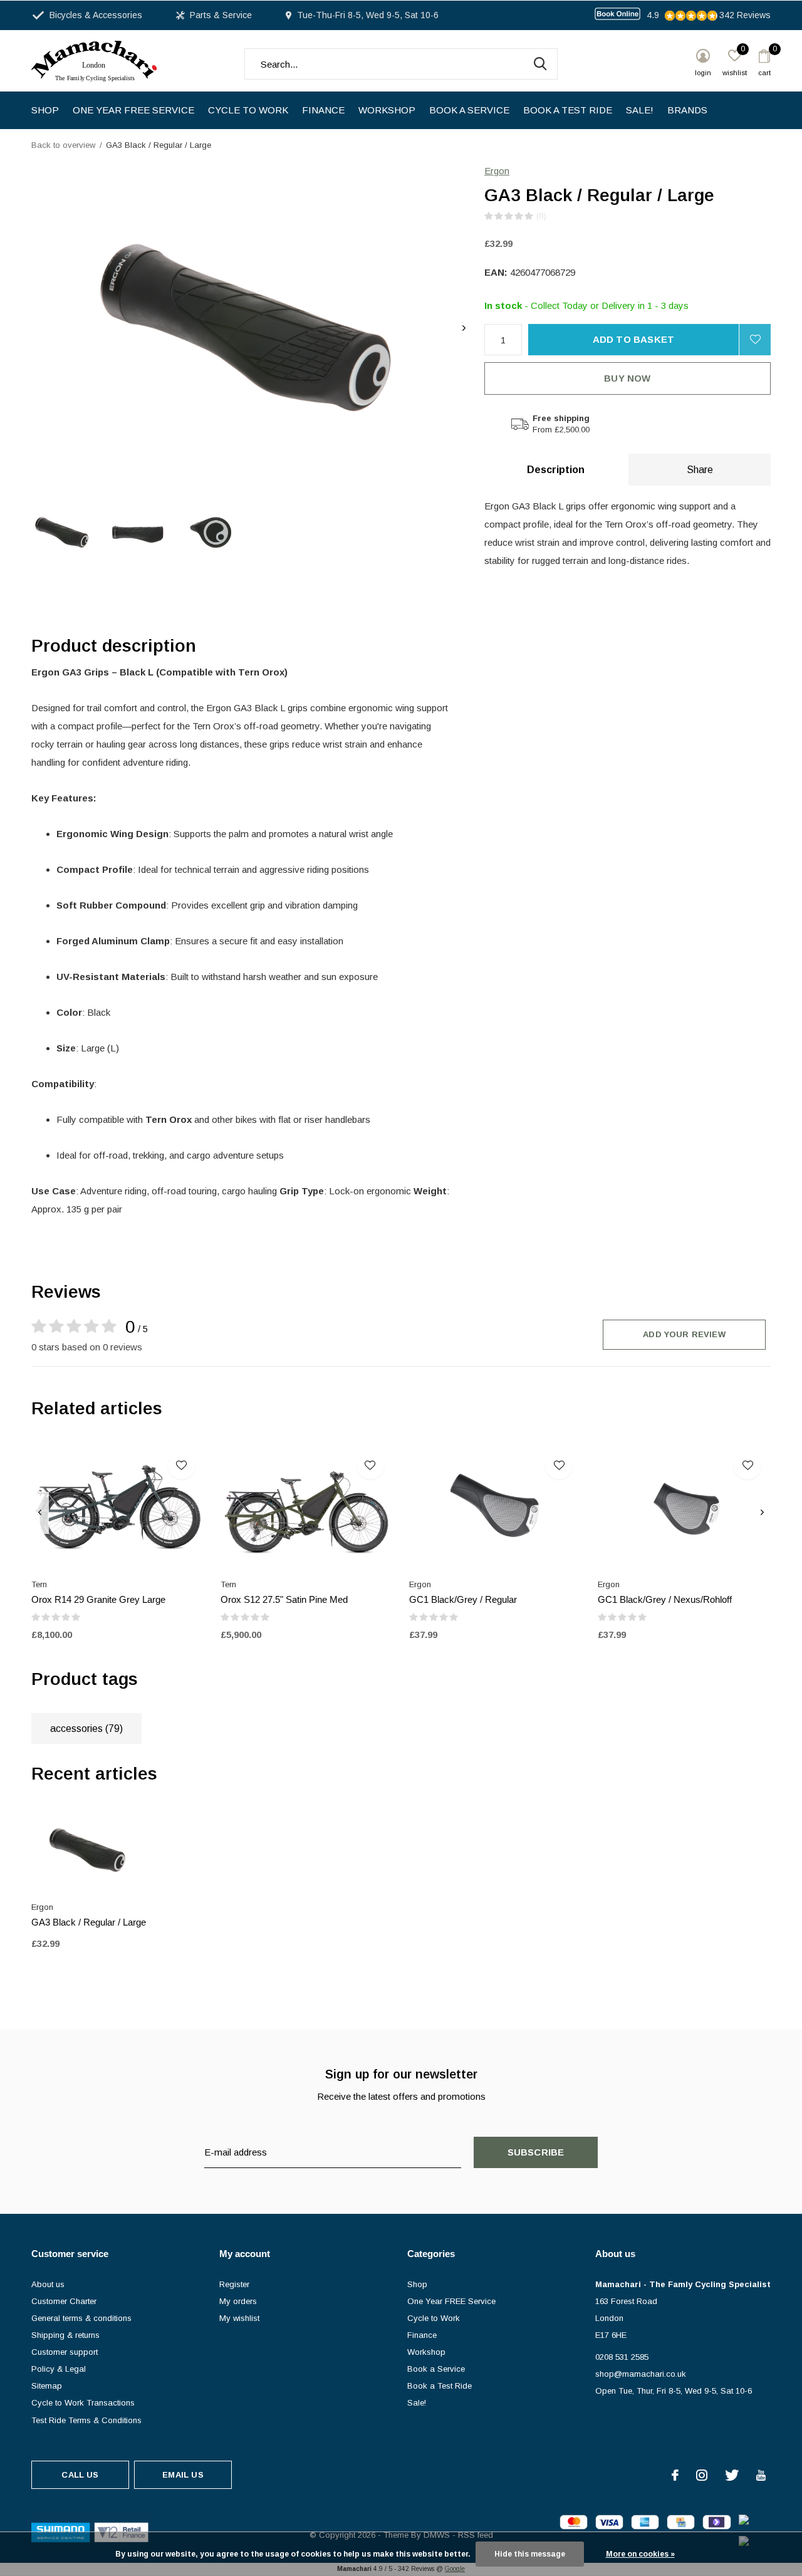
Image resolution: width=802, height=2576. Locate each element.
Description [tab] (556, 470)
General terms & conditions (81, 2318)
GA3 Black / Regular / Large (89, 1922)
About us (48, 2284)
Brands (687, 110)
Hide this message (530, 2554)
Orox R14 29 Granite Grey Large (98, 1599)
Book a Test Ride (568, 110)
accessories (86, 1729)
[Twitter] (732, 2475)
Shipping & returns (65, 2335)
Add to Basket (634, 339)
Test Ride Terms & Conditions (86, 2420)
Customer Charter (64, 2301)
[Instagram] (702, 2475)
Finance (323, 110)
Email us (183, 2475)
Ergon (497, 171)
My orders (238, 2301)
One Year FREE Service (133, 110)
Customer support (65, 2352)
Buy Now (627, 378)
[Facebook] (675, 2475)
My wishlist (239, 2318)
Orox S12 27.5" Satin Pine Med (284, 1599)
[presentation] (464, 328)
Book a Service (469, 110)
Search (540, 64)
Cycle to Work (248, 110)
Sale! (640, 110)
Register (234, 2284)
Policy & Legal (59, 2369)
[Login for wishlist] (755, 340)
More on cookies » (640, 2554)
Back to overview (63, 145)
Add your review (684, 1334)
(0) (541, 216)
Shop (45, 110)
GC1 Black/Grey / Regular (463, 1599)
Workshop (387, 110)
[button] (63, 532)
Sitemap (47, 2386)
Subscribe (536, 2152)
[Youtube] (761, 2475)
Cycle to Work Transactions (83, 2403)
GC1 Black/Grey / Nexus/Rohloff (665, 1599)
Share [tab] (700, 470)
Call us (80, 2475)
